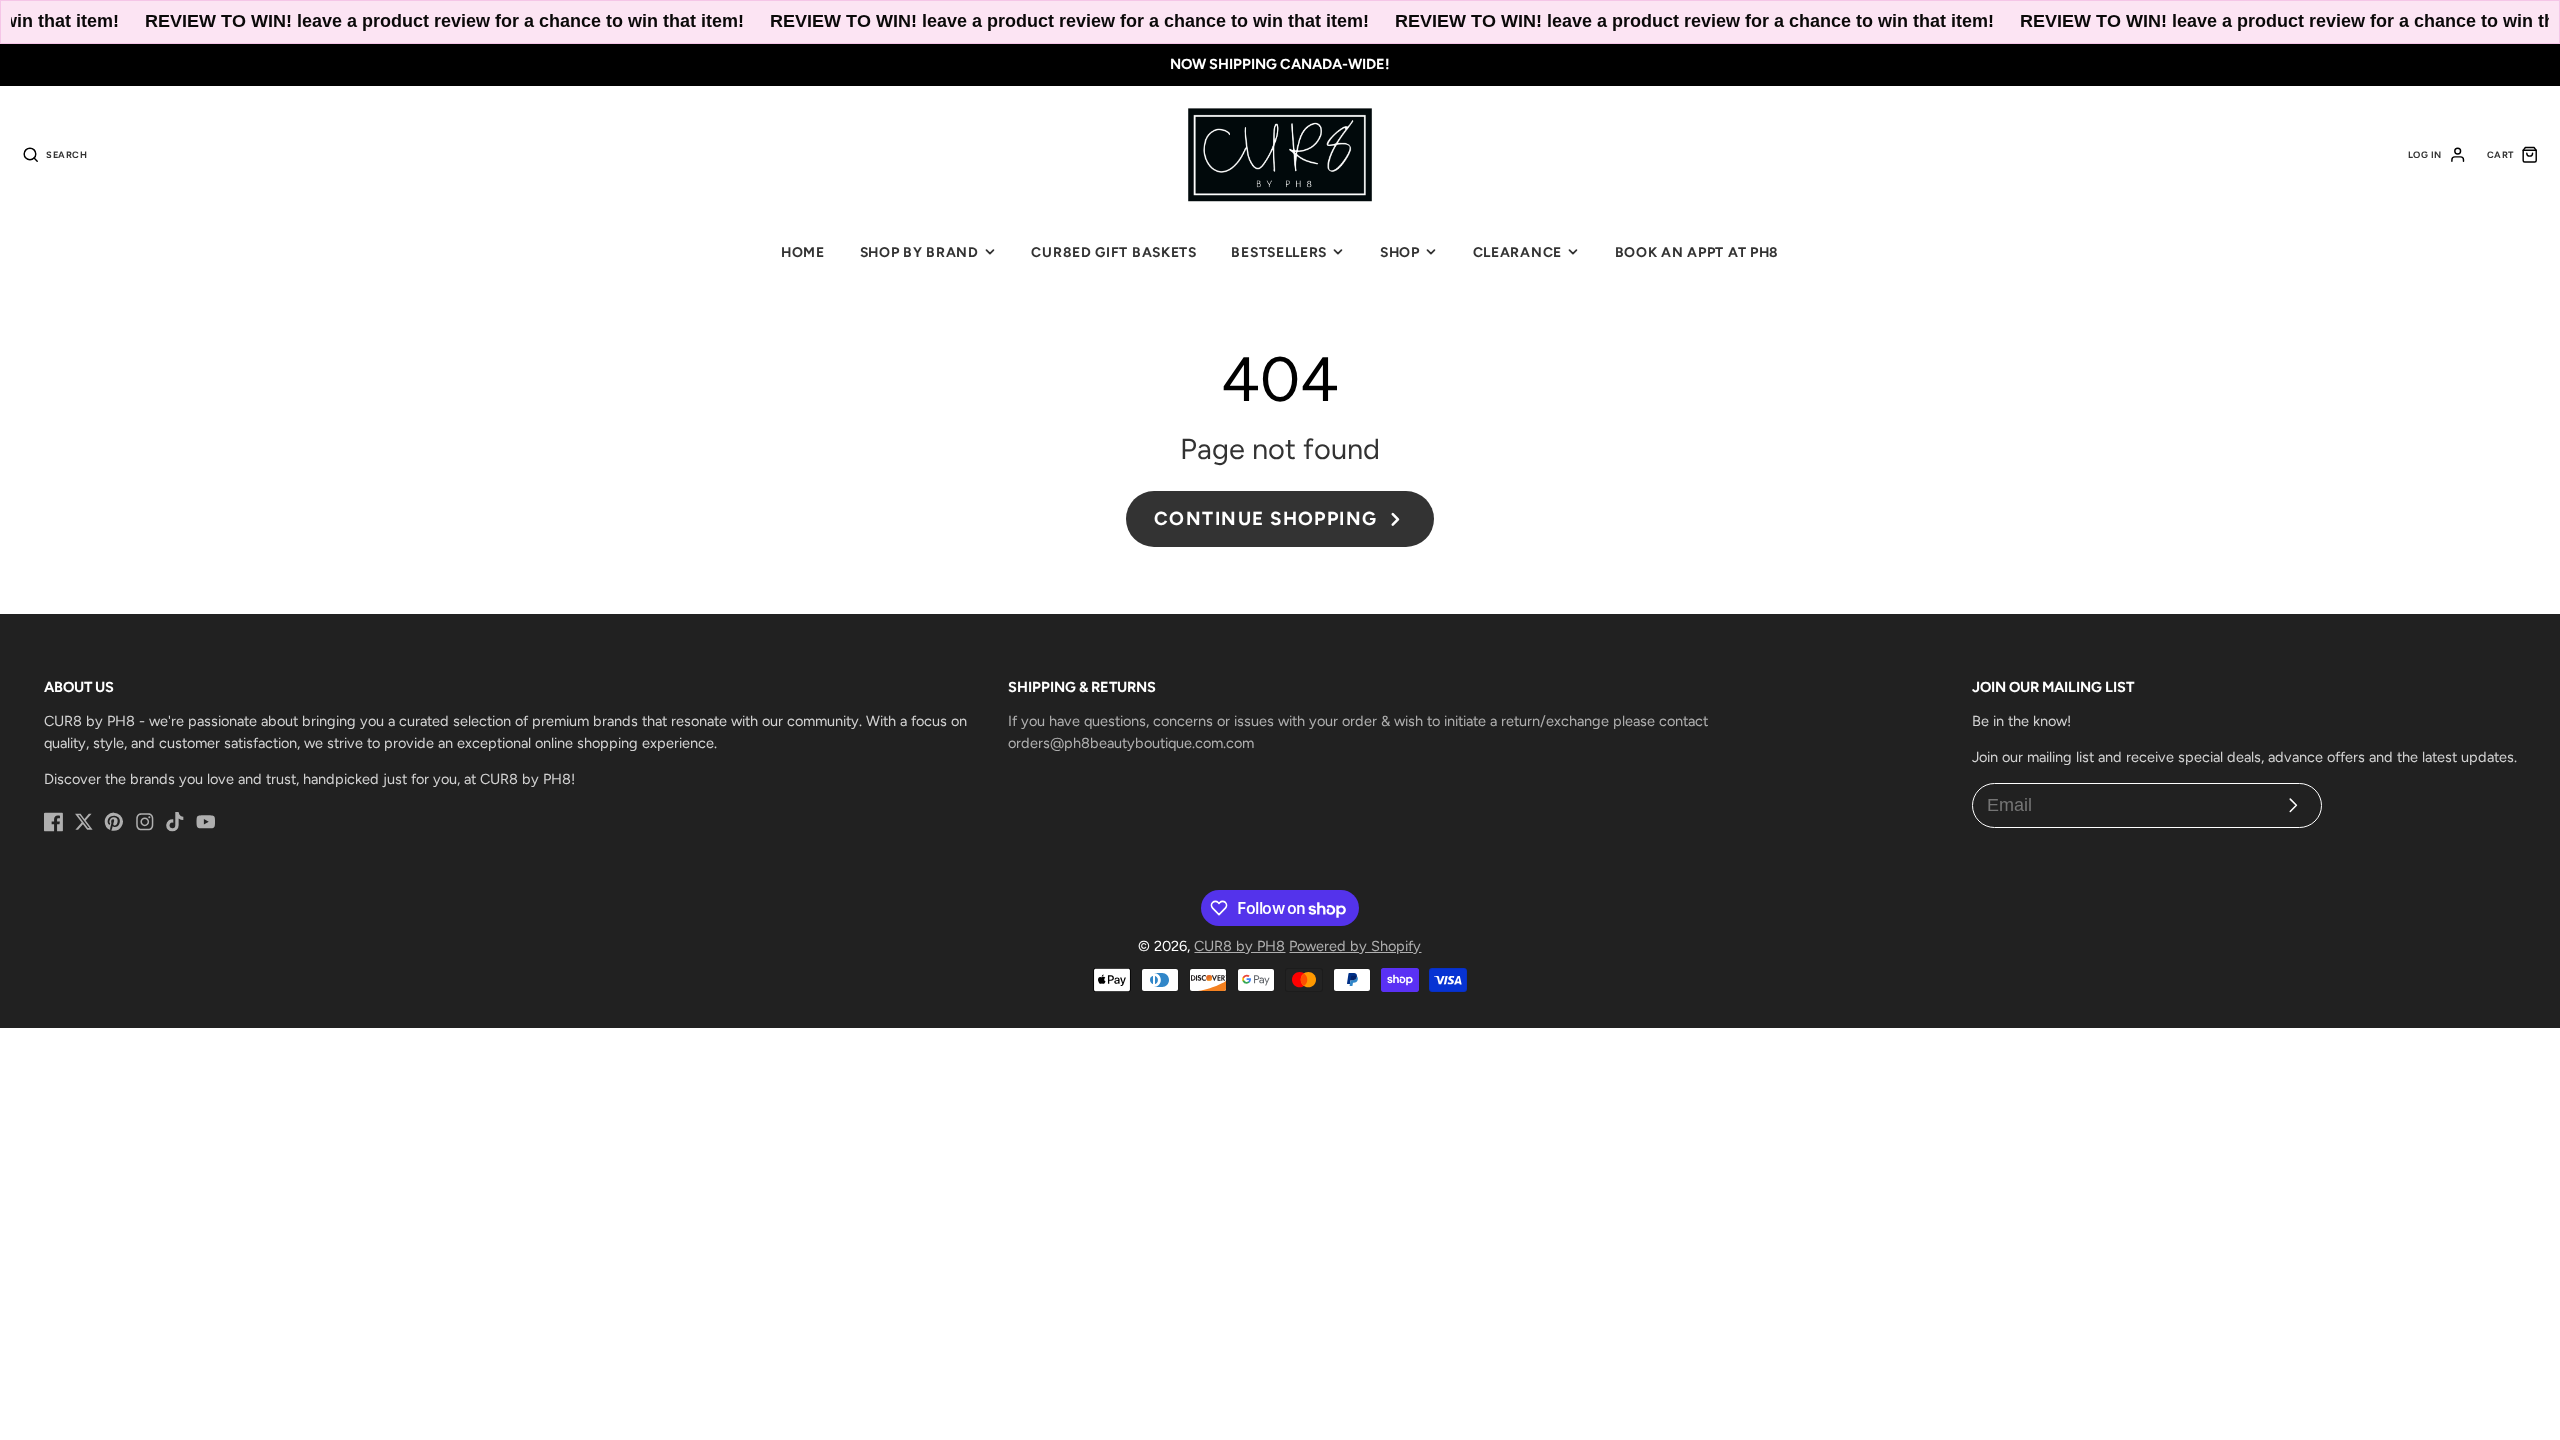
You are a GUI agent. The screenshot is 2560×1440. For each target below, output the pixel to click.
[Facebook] (54, 822)
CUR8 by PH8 (1239, 946)
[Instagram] (145, 822)
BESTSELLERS (1279, 252)
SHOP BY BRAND (919, 252)
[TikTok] (175, 822)
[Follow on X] (84, 822)
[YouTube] (206, 822)
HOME (803, 252)
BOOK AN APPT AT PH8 (1697, 252)
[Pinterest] (114, 822)
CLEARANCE (1517, 252)
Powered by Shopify (1355, 946)
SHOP (1400, 252)
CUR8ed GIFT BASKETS (1113, 252)
